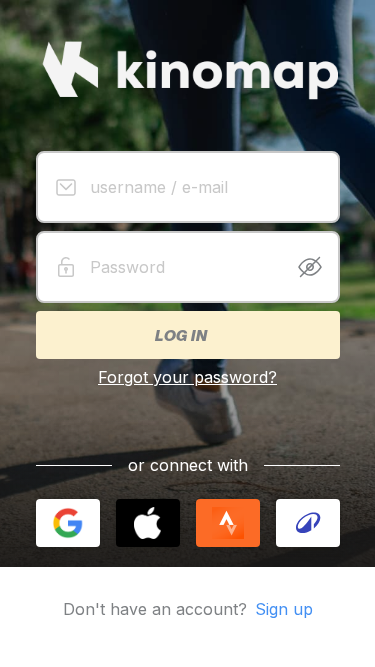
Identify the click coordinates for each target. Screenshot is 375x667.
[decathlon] (308, 523)
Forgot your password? (187, 377)
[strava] (228, 523)
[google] (68, 523)
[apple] (148, 523)
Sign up (284, 609)
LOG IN (180, 335)
